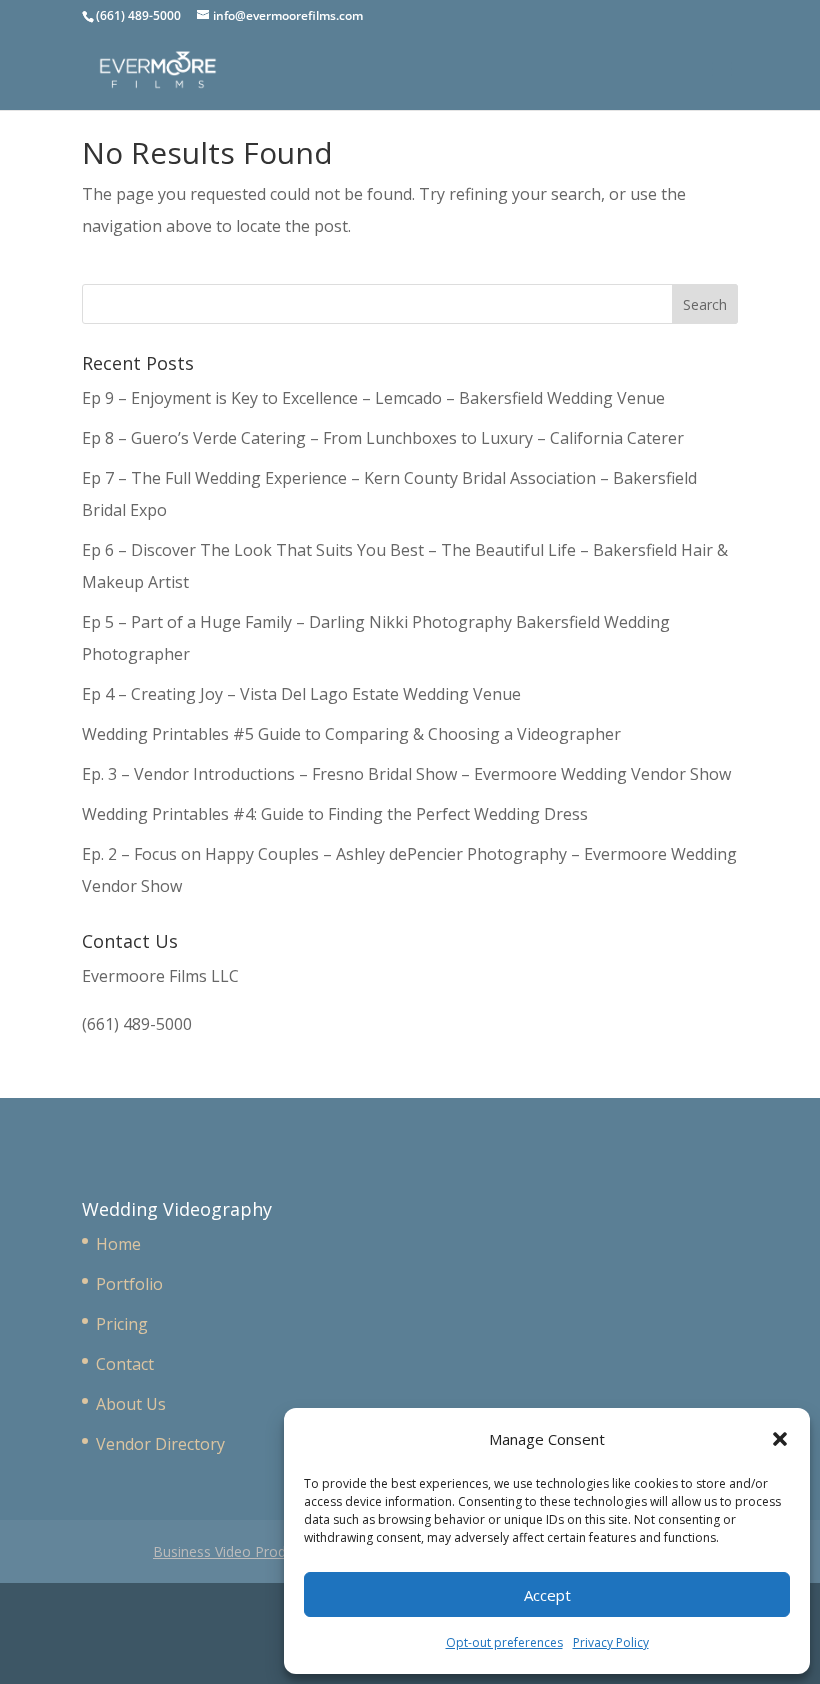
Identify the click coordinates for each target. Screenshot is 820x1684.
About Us (131, 1404)
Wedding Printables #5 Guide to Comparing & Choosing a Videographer (351, 734)
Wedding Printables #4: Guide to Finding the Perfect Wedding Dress (335, 814)
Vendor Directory (160, 1444)
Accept (547, 1595)
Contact (125, 1364)
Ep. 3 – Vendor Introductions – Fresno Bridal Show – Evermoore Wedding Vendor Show (406, 774)
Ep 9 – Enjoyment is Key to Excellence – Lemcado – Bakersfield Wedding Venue (373, 398)
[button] (780, 1439)
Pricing (122, 1324)
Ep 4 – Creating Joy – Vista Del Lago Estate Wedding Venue (301, 694)
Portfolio (129, 1284)
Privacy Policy (611, 1642)
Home (118, 1244)
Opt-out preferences (504, 1642)
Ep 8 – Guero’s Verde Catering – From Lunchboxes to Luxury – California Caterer (387, 438)
